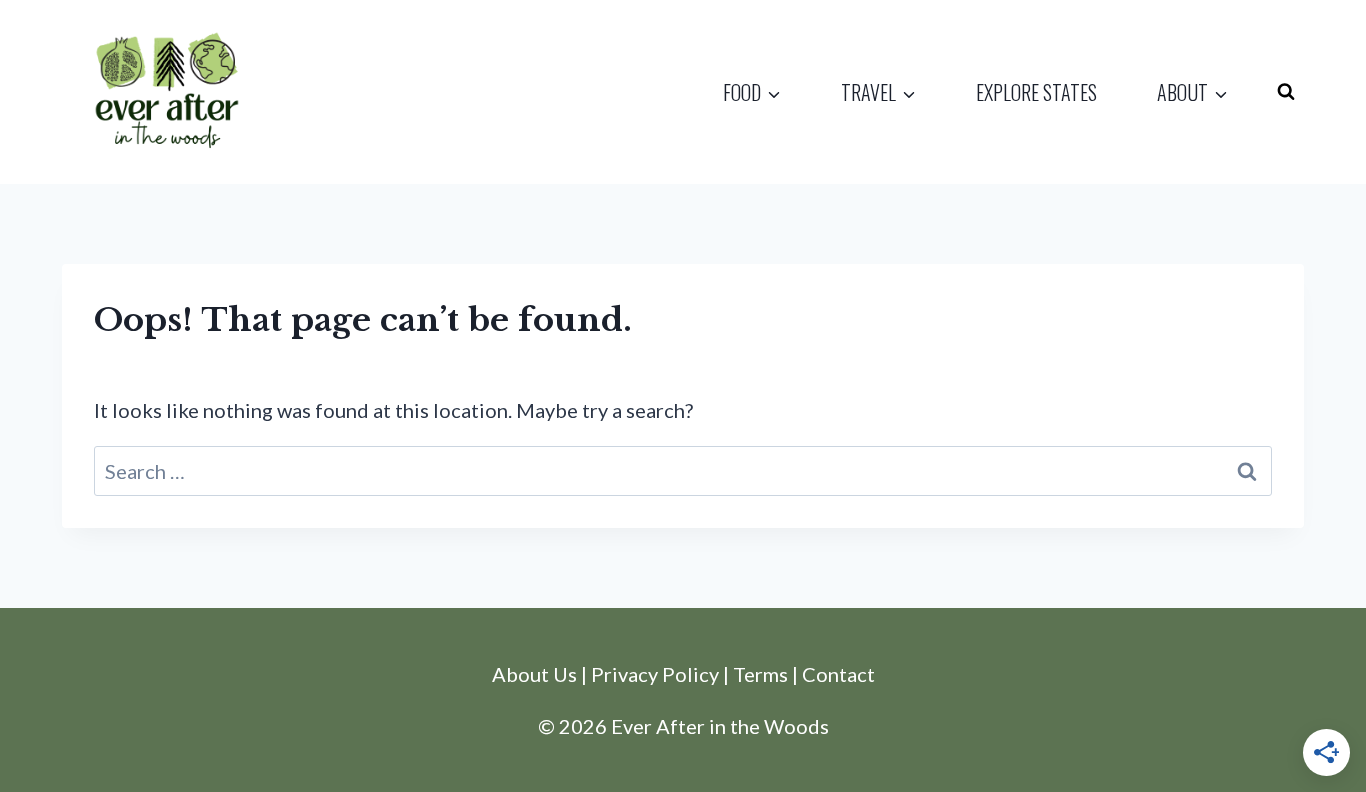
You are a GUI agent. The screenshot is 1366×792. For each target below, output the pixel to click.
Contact (838, 674)
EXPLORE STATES (1036, 92)
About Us (534, 674)
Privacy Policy (655, 674)
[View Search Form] (1286, 92)
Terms (760, 674)
